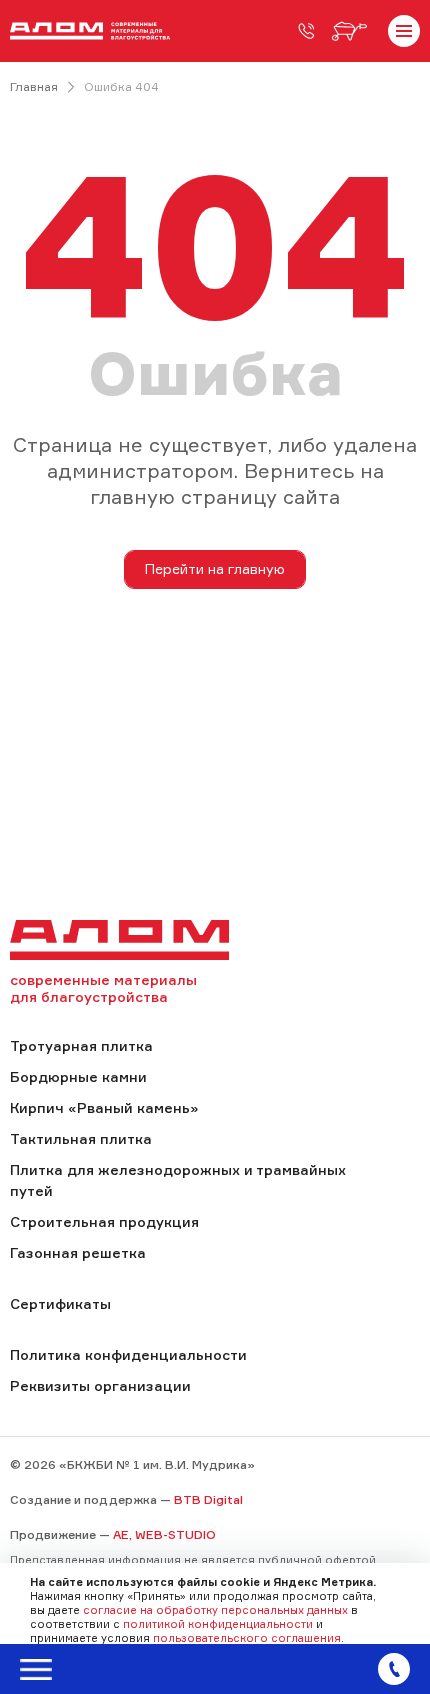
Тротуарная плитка (81, 1045)
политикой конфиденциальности (218, 1624)
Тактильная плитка (81, 1138)
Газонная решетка (78, 1252)
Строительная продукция (104, 1221)
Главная (34, 86)
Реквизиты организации (100, 1385)
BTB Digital (208, 1499)
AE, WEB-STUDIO (164, 1534)
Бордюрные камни (78, 1076)
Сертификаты (60, 1303)
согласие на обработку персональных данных (215, 1610)
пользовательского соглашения (247, 1638)
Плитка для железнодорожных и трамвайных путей (178, 1180)
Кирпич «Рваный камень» (104, 1107)
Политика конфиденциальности (128, 1354)
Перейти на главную (215, 568)
